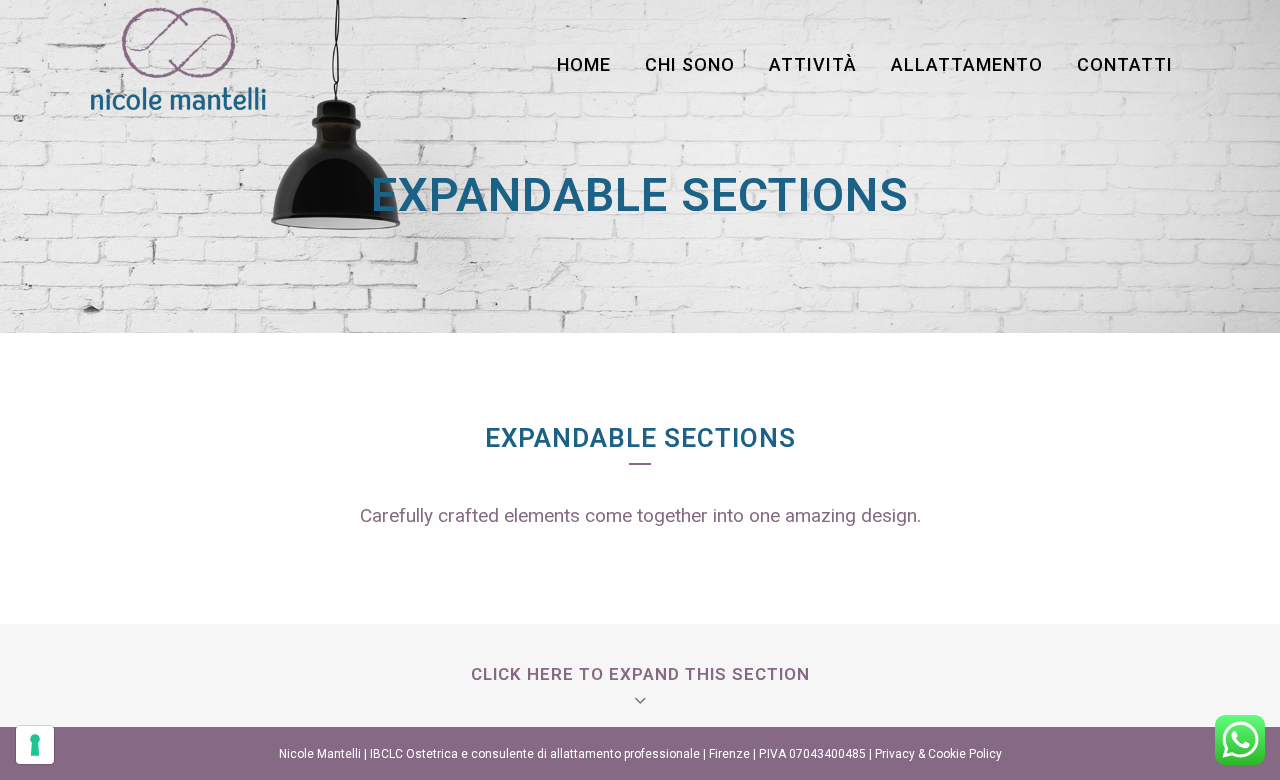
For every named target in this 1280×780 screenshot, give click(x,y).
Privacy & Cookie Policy (938, 754)
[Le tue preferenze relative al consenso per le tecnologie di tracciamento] (35, 745)
